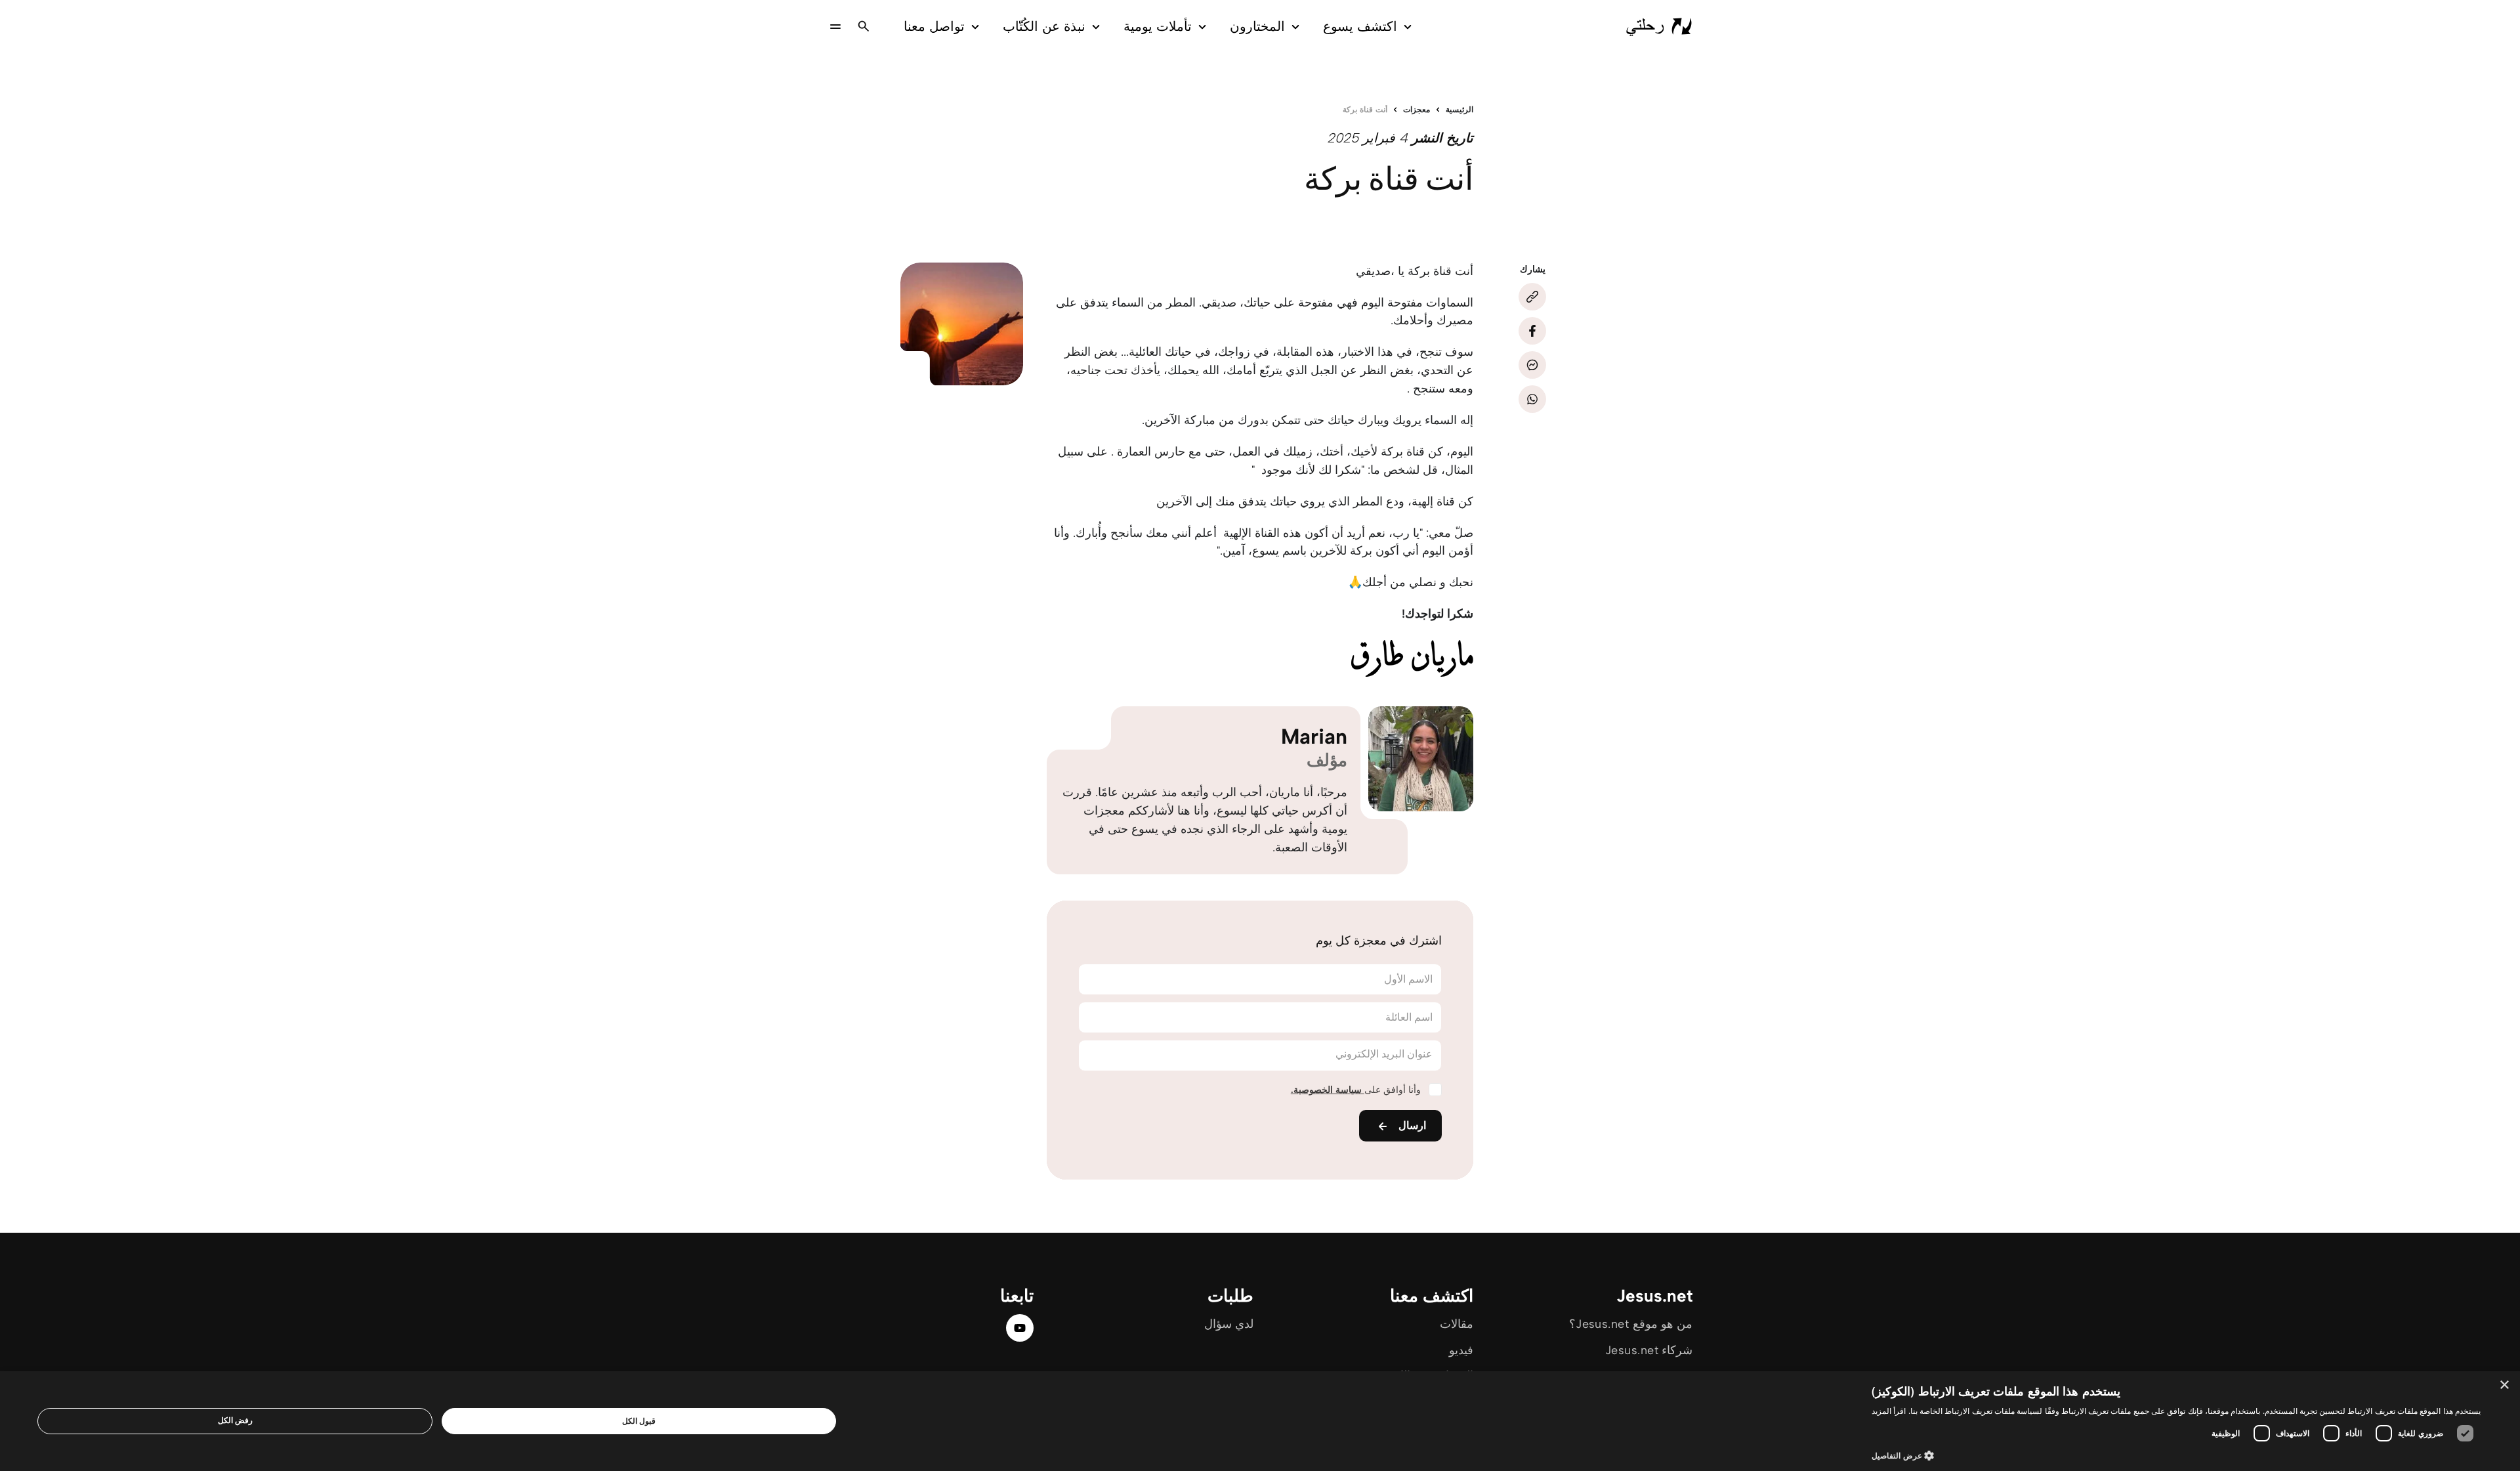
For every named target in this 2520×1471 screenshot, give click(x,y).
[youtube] (1020, 1328)
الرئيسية (1459, 110)
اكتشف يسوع (1360, 26)
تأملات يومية (1158, 26)
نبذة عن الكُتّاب (1044, 26)
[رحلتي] (1659, 26)
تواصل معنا (934, 26)
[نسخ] (1532, 297)
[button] (2176, 1455)
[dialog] (1260, 1421)
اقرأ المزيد (1889, 1411)
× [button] (2505, 1385)
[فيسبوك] (1532, 331)
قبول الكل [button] (639, 1421)
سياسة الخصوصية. (1328, 1090)
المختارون (1257, 26)
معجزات (1417, 110)
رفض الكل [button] (235, 1420)
